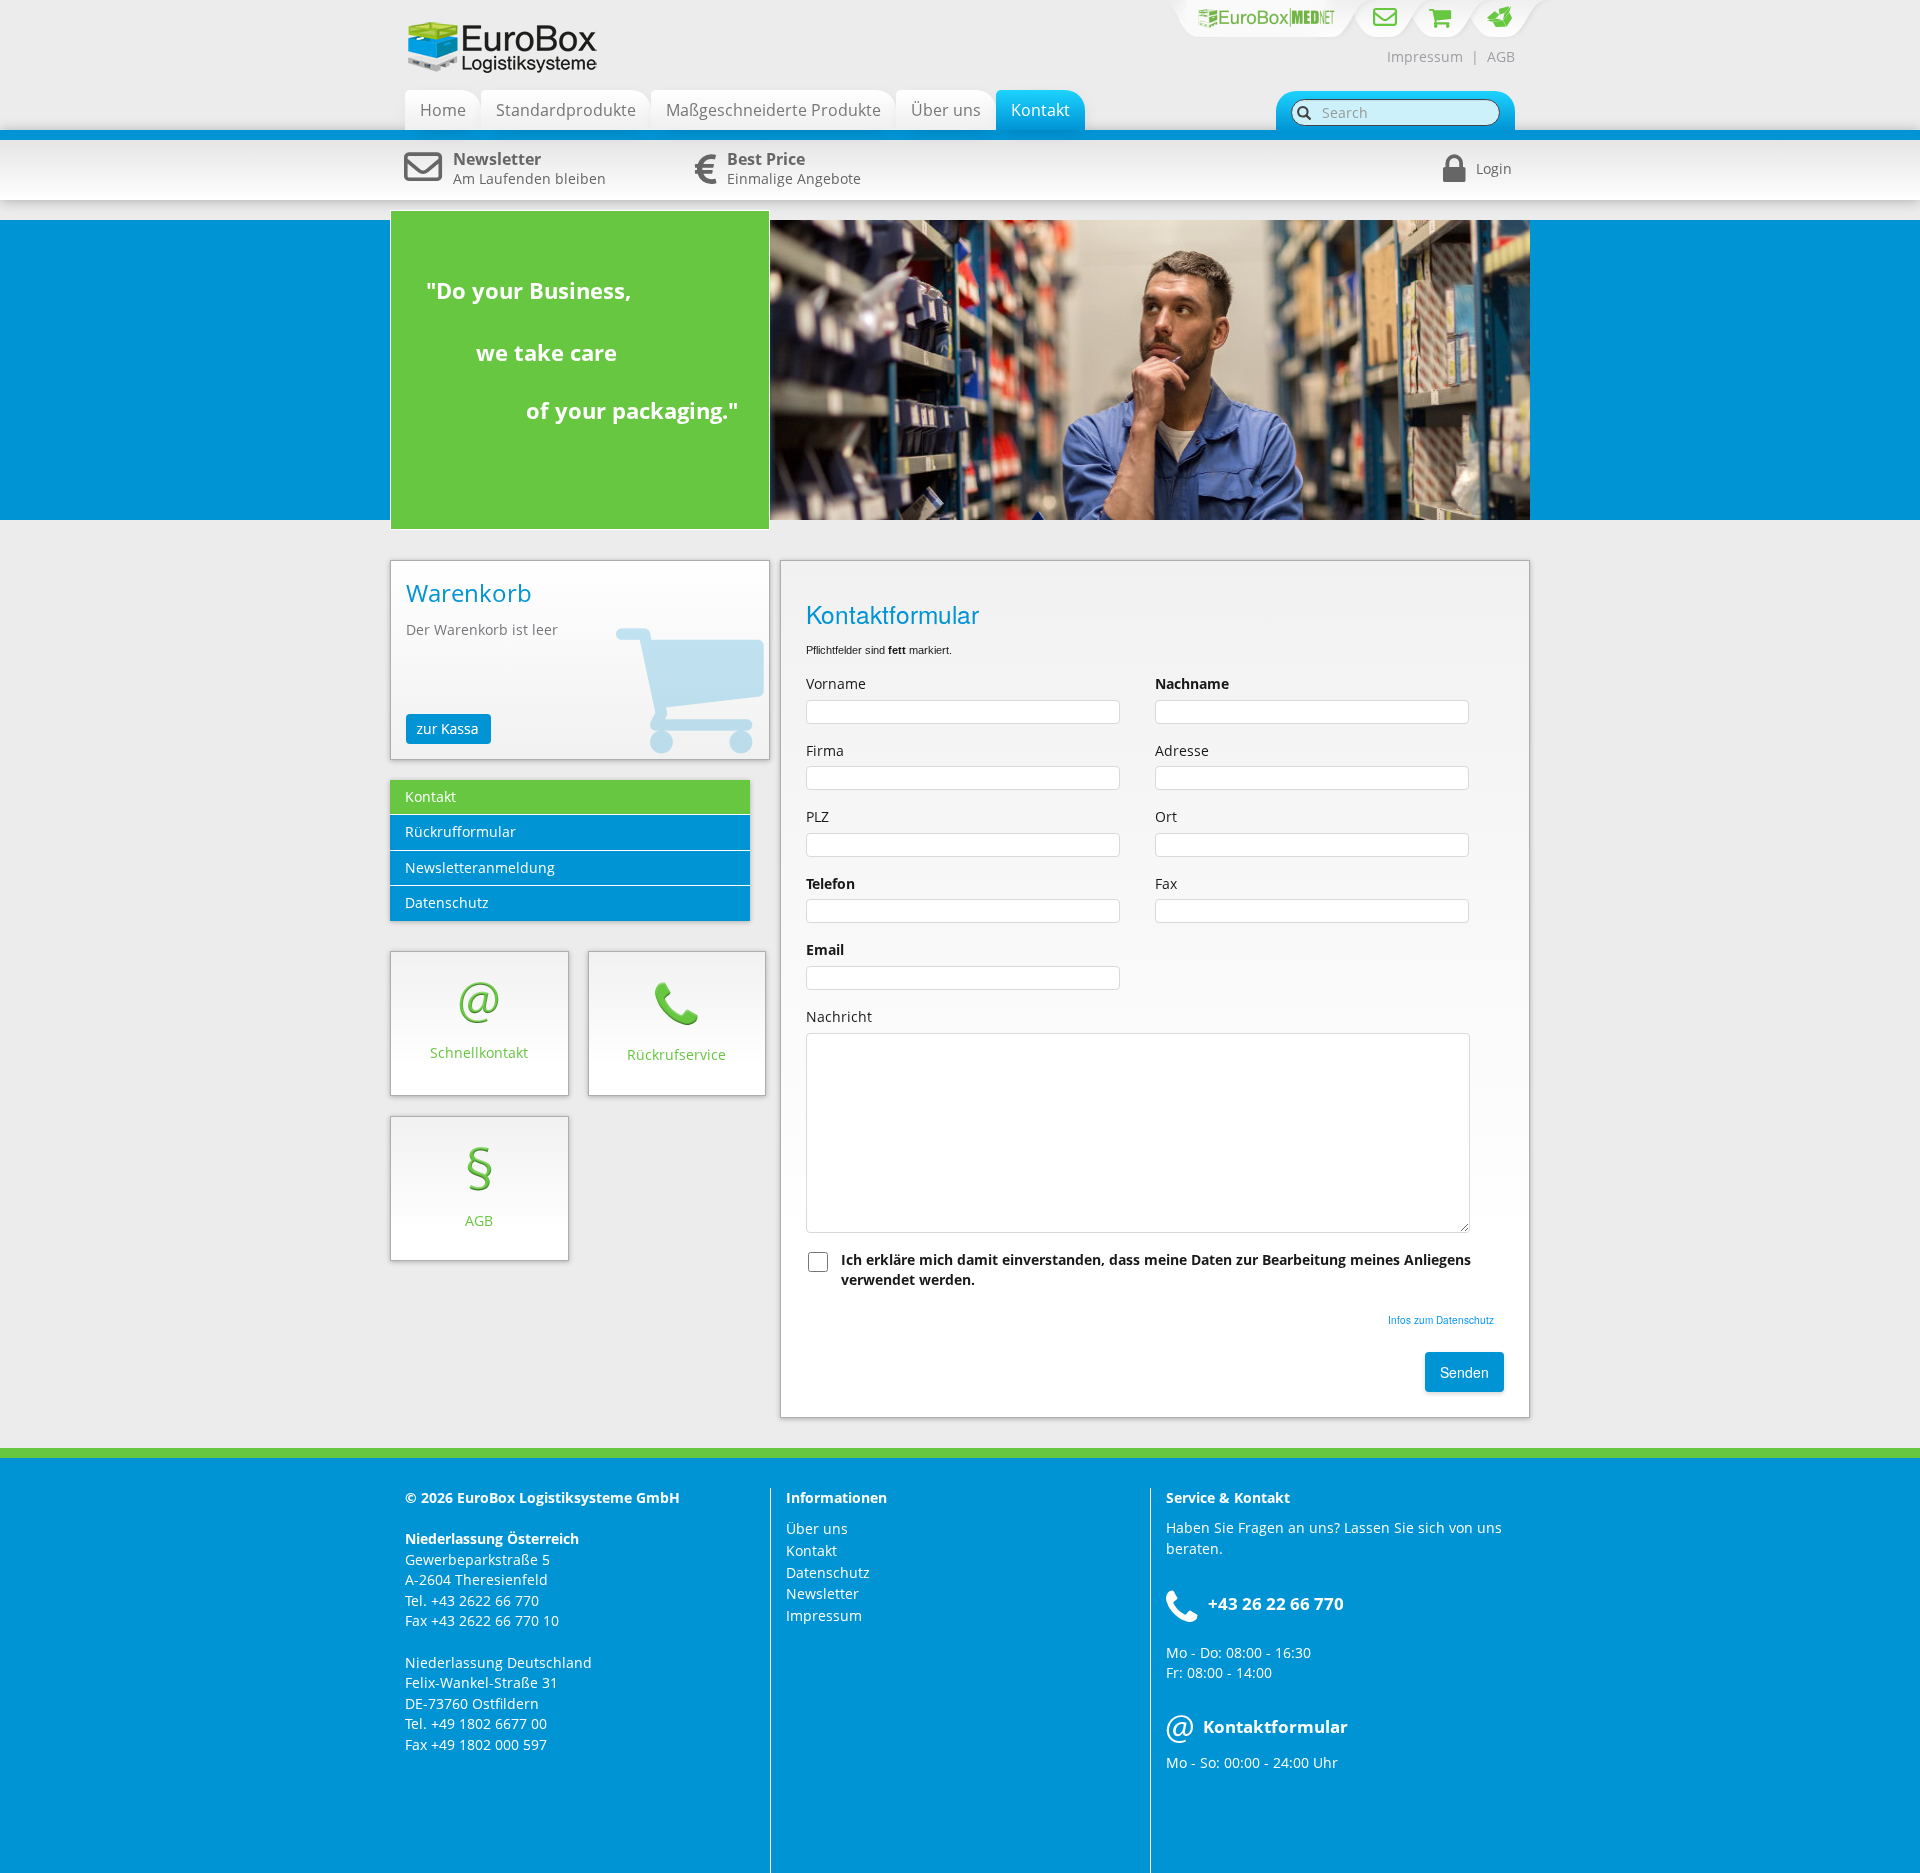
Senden (1464, 1372)
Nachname (1192, 683)
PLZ (817, 816)
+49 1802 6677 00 (489, 1723)
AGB (1501, 56)
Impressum (1425, 56)
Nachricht (839, 1016)
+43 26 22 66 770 (1276, 1603)
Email (825, 949)
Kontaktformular (1275, 1726)
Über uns (817, 1528)
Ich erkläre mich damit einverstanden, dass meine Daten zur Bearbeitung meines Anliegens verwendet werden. (1156, 1270)
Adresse (1182, 750)
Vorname (836, 683)
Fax (1166, 883)
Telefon (830, 883)
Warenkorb (469, 592)
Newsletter (822, 1593)
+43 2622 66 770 (485, 1600)
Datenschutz (828, 1572)
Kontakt (811, 1550)
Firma (825, 750)
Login (1494, 168)
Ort (1166, 816)
